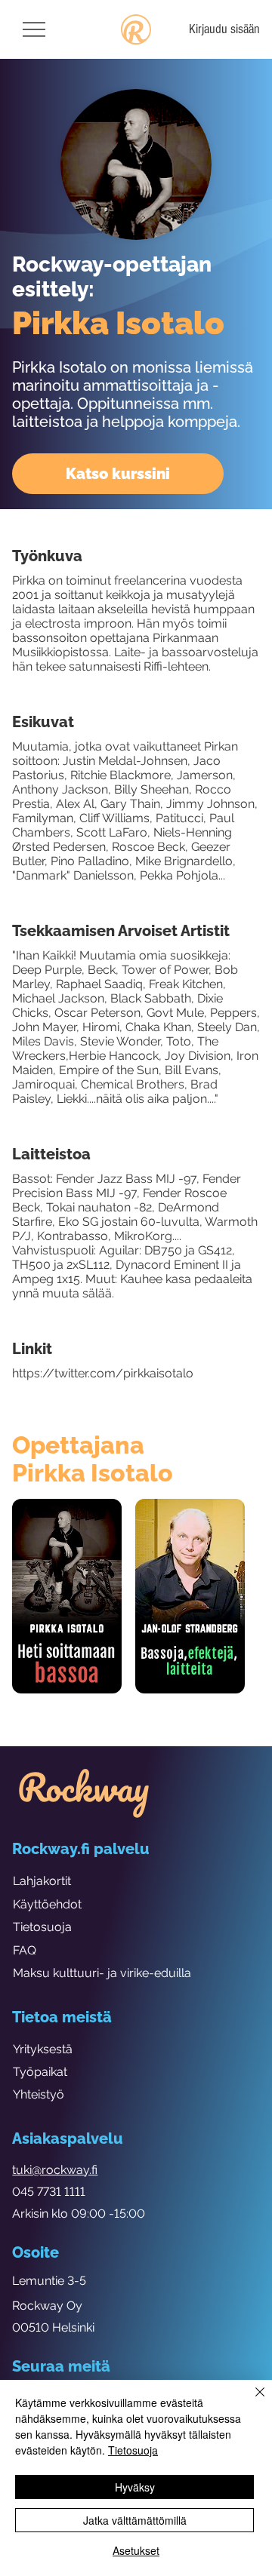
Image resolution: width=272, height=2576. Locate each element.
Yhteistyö (39, 2094)
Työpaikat (40, 2072)
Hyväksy (135, 2487)
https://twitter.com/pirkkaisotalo (103, 1373)
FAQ (25, 1950)
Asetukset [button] (136, 2550)
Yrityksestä (43, 2049)
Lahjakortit (42, 1881)
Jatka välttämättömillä (135, 2520)
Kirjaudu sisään (224, 29)
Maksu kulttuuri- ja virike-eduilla (102, 1973)
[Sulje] (251, 2401)
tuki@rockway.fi (55, 2170)
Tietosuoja (42, 1927)
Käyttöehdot (47, 1904)
